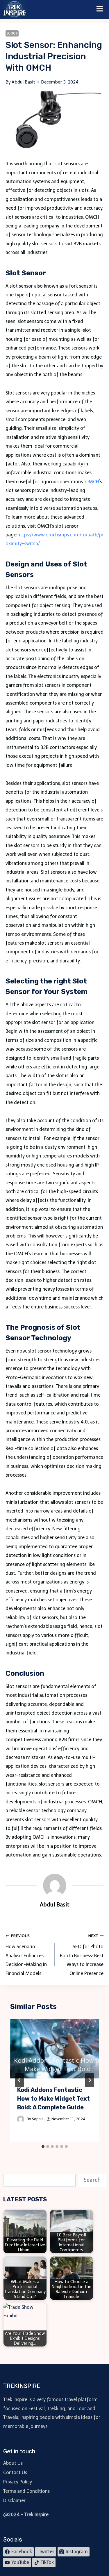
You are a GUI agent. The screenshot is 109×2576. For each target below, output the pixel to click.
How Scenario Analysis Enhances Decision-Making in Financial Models (26, 1955)
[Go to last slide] (19, 2080)
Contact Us (15, 2472)
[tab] (43, 2146)
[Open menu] (100, 9)
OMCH (92, 482)
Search (92, 2180)
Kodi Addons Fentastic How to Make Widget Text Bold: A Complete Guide (53, 2099)
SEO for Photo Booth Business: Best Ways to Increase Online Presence (82, 1955)
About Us (13, 2463)
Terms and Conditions (26, 2491)
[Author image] (21, 2119)
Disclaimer (14, 2501)
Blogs (12, 33)
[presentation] (55, 2049)
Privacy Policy (18, 2482)
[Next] (90, 2080)
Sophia (38, 2119)
